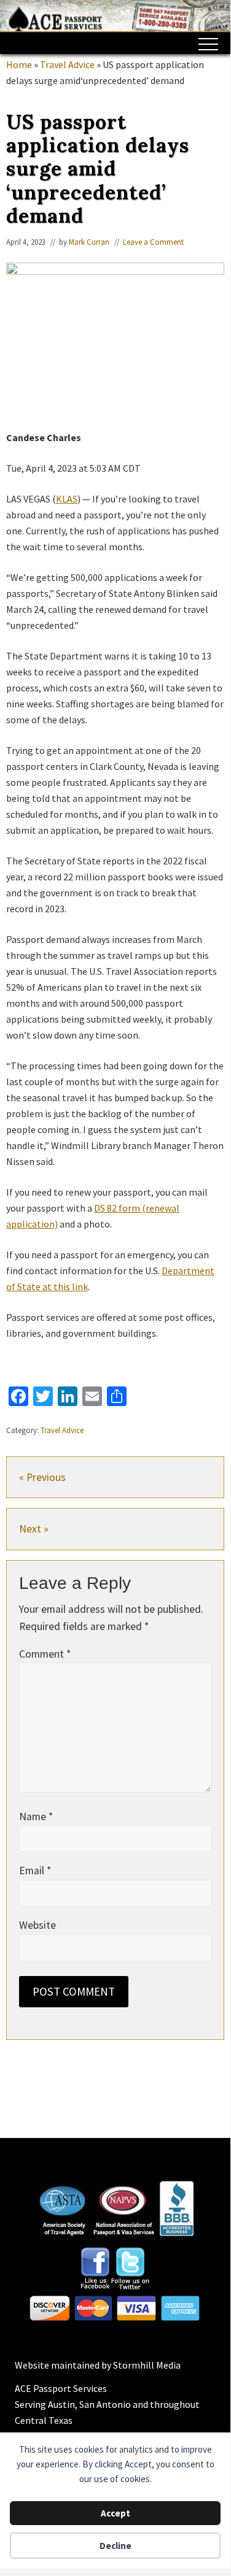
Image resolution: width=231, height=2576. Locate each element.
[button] (208, 44)
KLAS (67, 499)
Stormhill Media (147, 2365)
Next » (34, 1529)
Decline (116, 2546)
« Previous (42, 1477)
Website (37, 1925)
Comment (45, 1654)
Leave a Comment (153, 242)
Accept (116, 2513)
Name (36, 1817)
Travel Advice (62, 1430)
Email (35, 1870)
